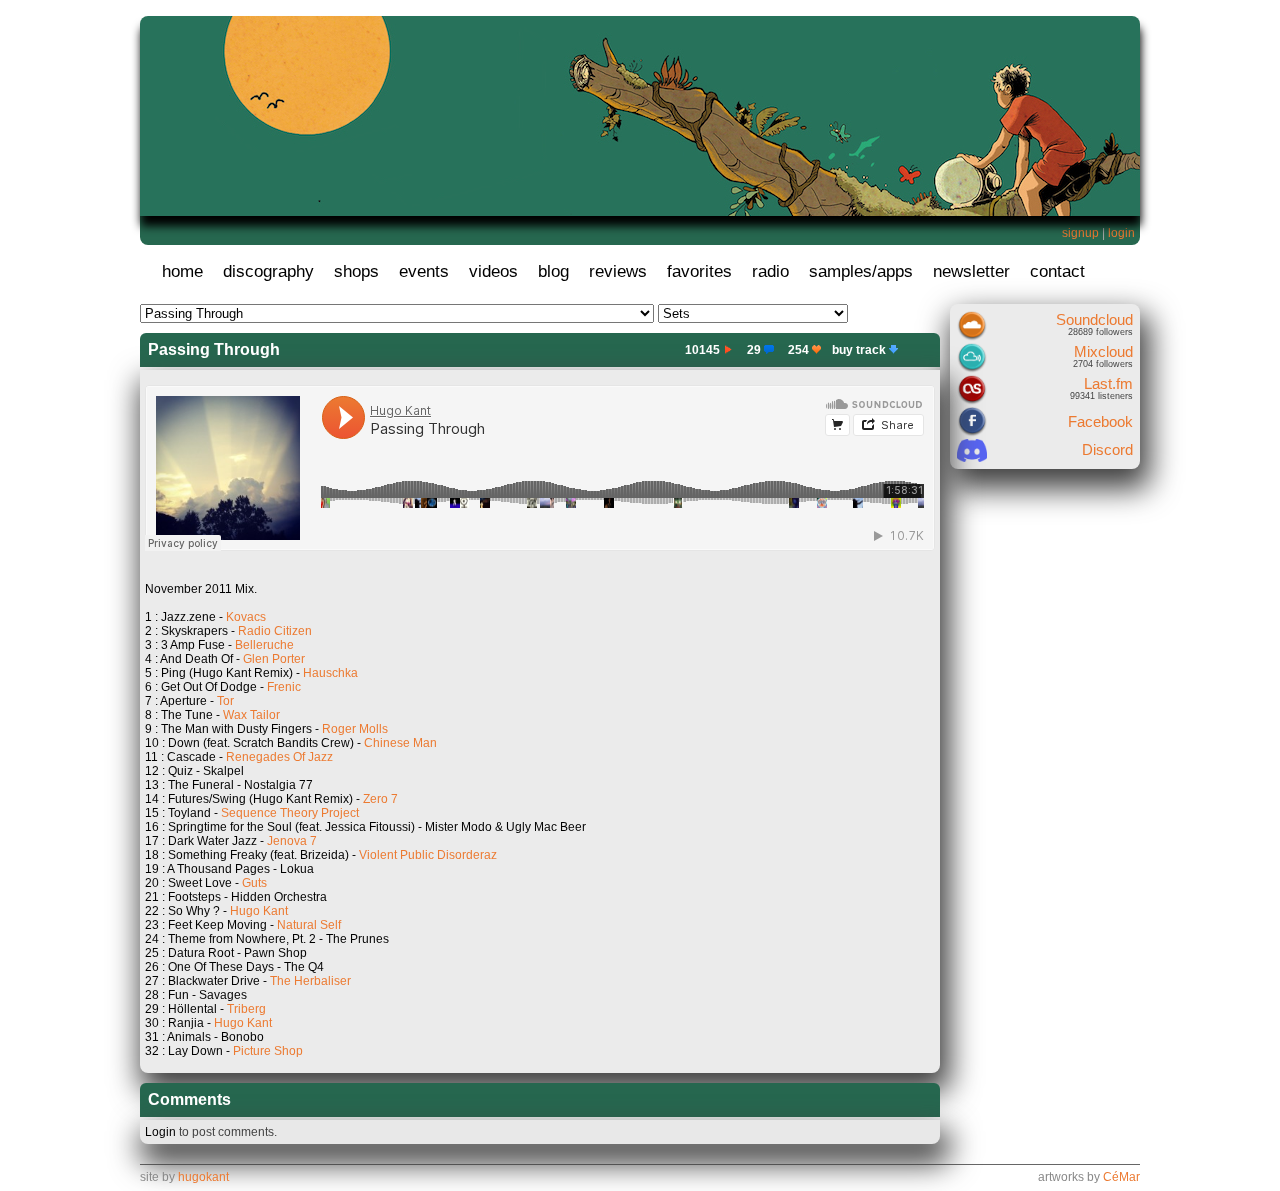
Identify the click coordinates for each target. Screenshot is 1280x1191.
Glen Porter (274, 659)
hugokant (203, 1177)
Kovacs (246, 617)
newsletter (971, 271)
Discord (1107, 449)
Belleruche (264, 645)
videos (493, 271)
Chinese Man (400, 743)
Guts (254, 883)
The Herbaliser (310, 981)
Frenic (284, 687)
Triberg (246, 1009)
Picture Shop (268, 1051)
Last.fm (1108, 383)
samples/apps (861, 271)
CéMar (1121, 1177)
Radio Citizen (275, 631)
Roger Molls (355, 729)
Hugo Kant (259, 911)
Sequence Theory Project (290, 813)
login (1121, 233)
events (424, 271)
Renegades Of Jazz (279, 757)
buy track (859, 350)
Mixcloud (1103, 351)
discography (268, 271)
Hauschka (330, 673)
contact (1057, 271)
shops (356, 271)
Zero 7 (380, 799)
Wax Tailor (251, 715)
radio (770, 271)
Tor (225, 701)
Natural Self (309, 925)
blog (553, 271)
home (182, 271)
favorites (699, 271)
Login (160, 1132)
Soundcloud (1094, 319)
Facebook (1100, 421)
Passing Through (214, 349)
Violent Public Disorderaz (428, 855)
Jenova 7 (292, 841)
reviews (618, 271)
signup (1080, 233)
